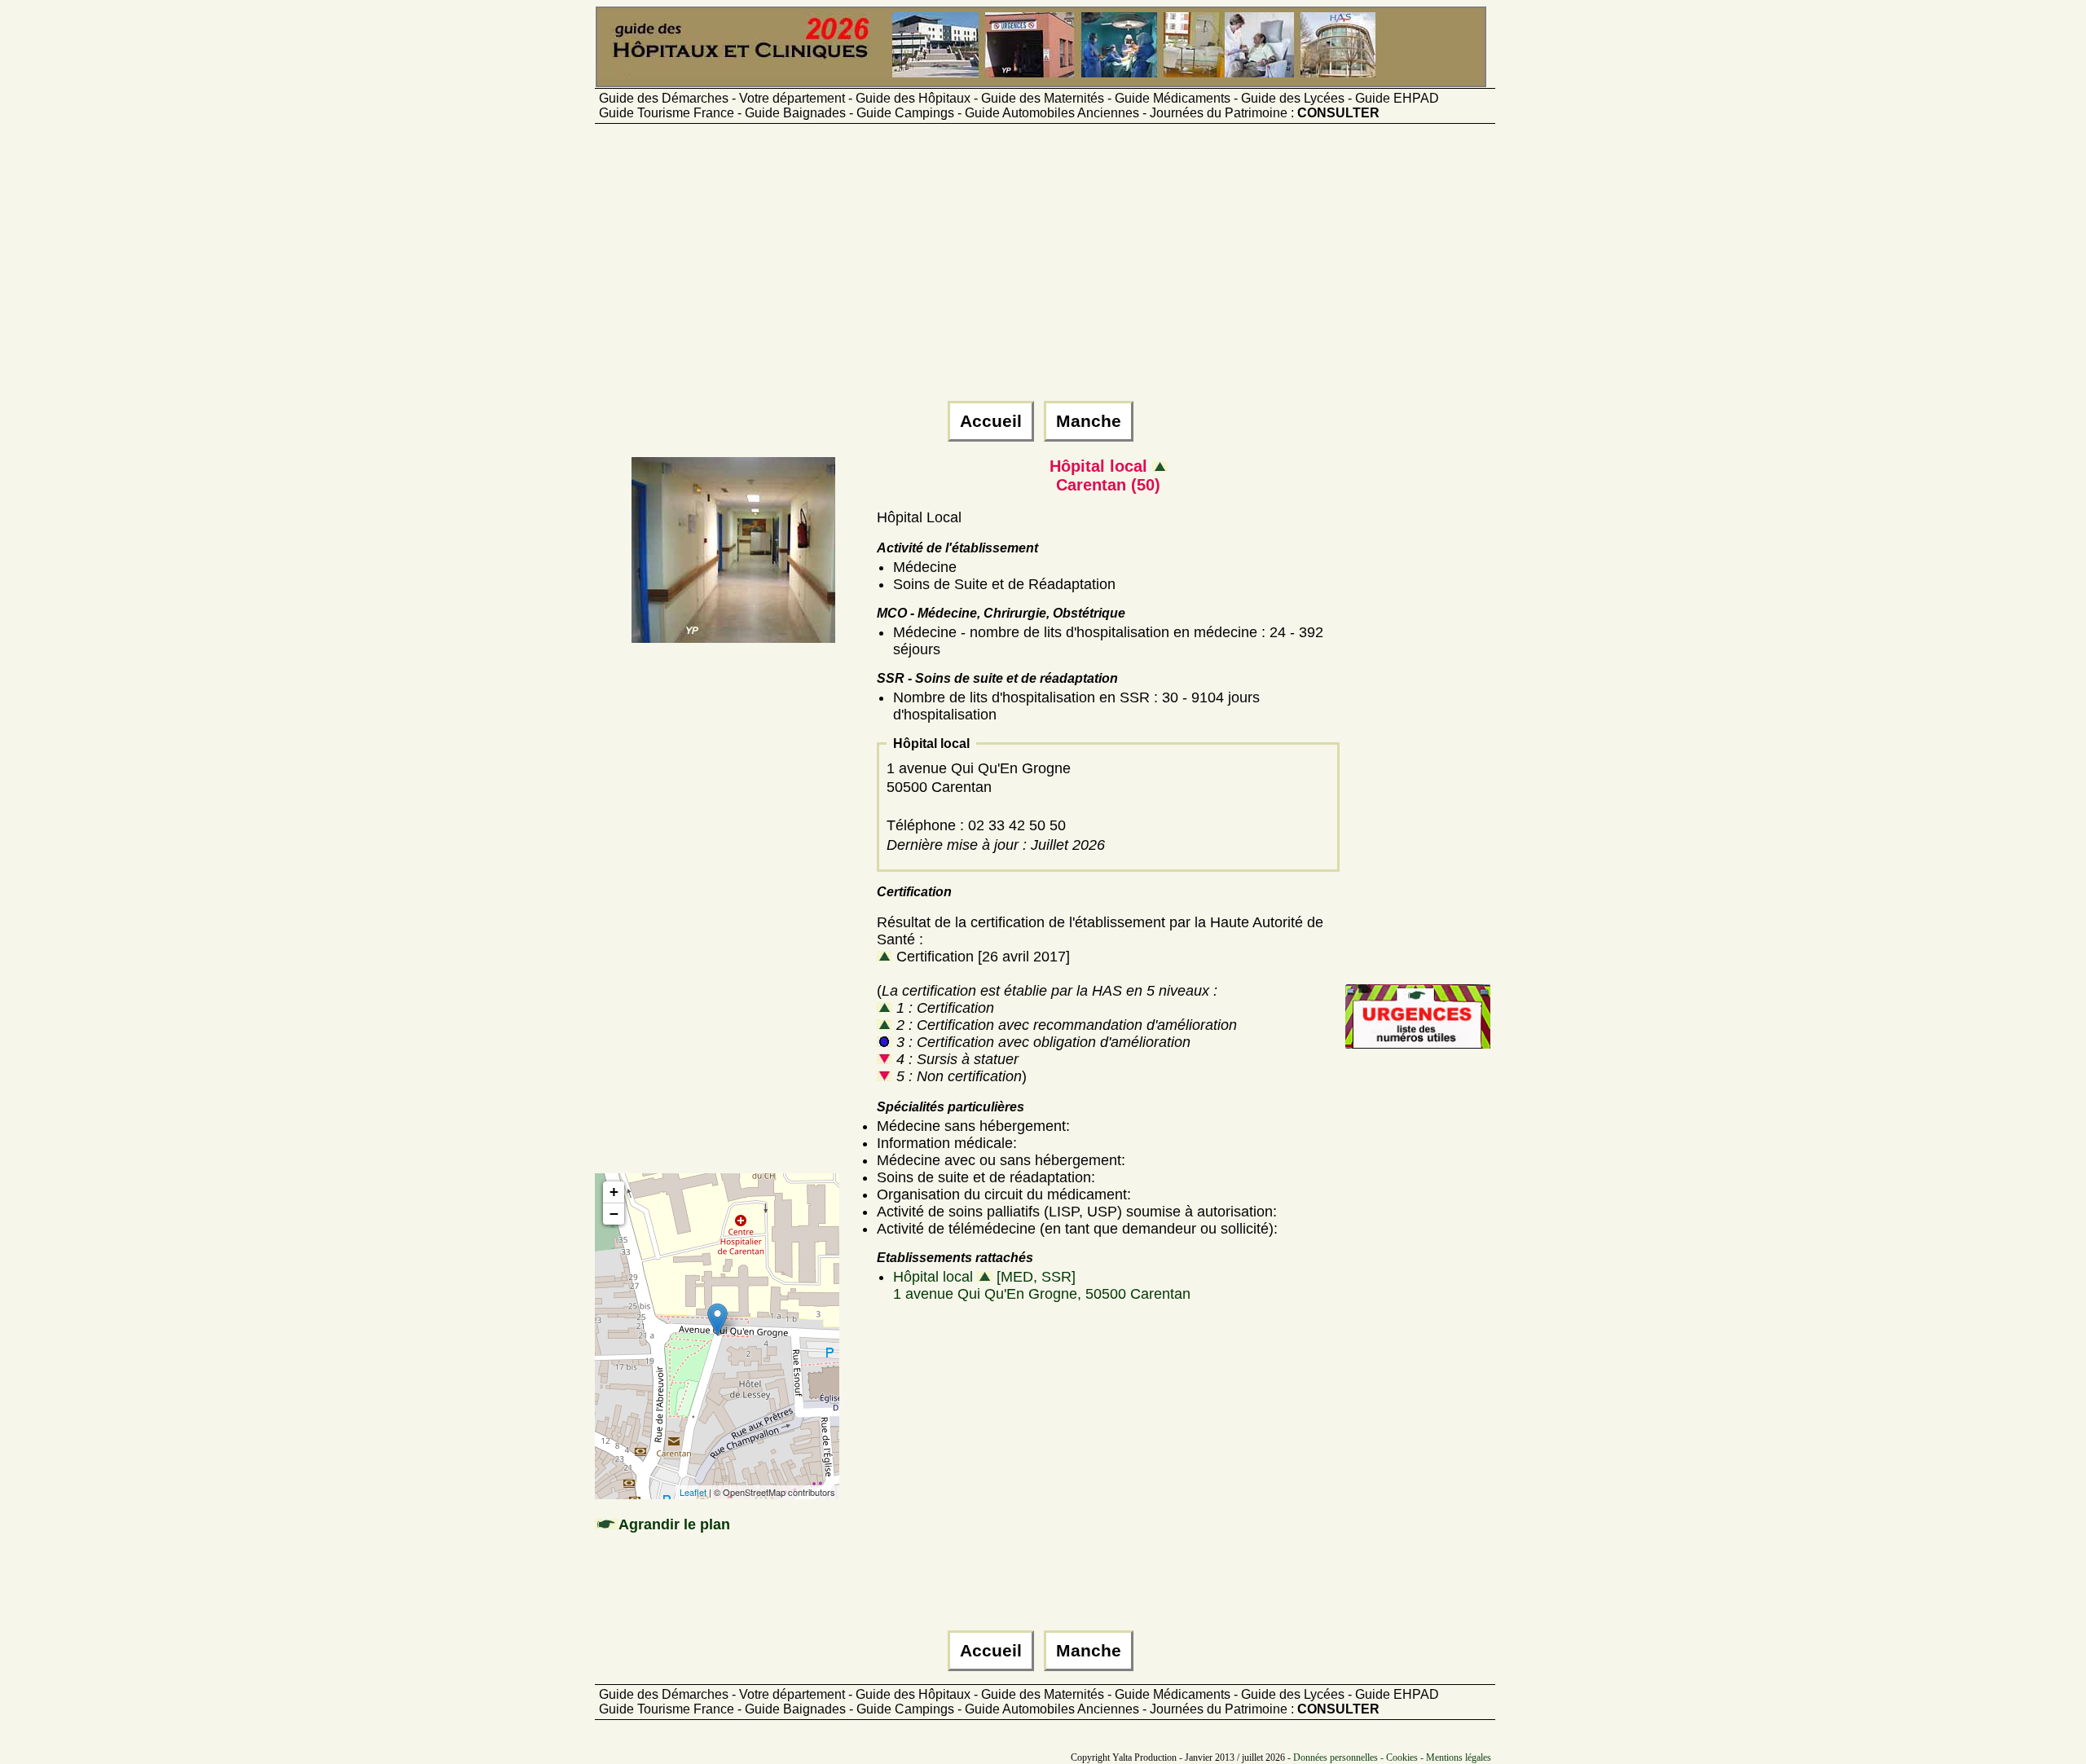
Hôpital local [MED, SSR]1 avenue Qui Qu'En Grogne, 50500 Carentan (1042, 1285)
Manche (1089, 421)
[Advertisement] (1043, 270)
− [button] (614, 1214)
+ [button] (614, 1192)
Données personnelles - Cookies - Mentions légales (1392, 1757)
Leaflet (693, 1492)
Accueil (991, 421)
